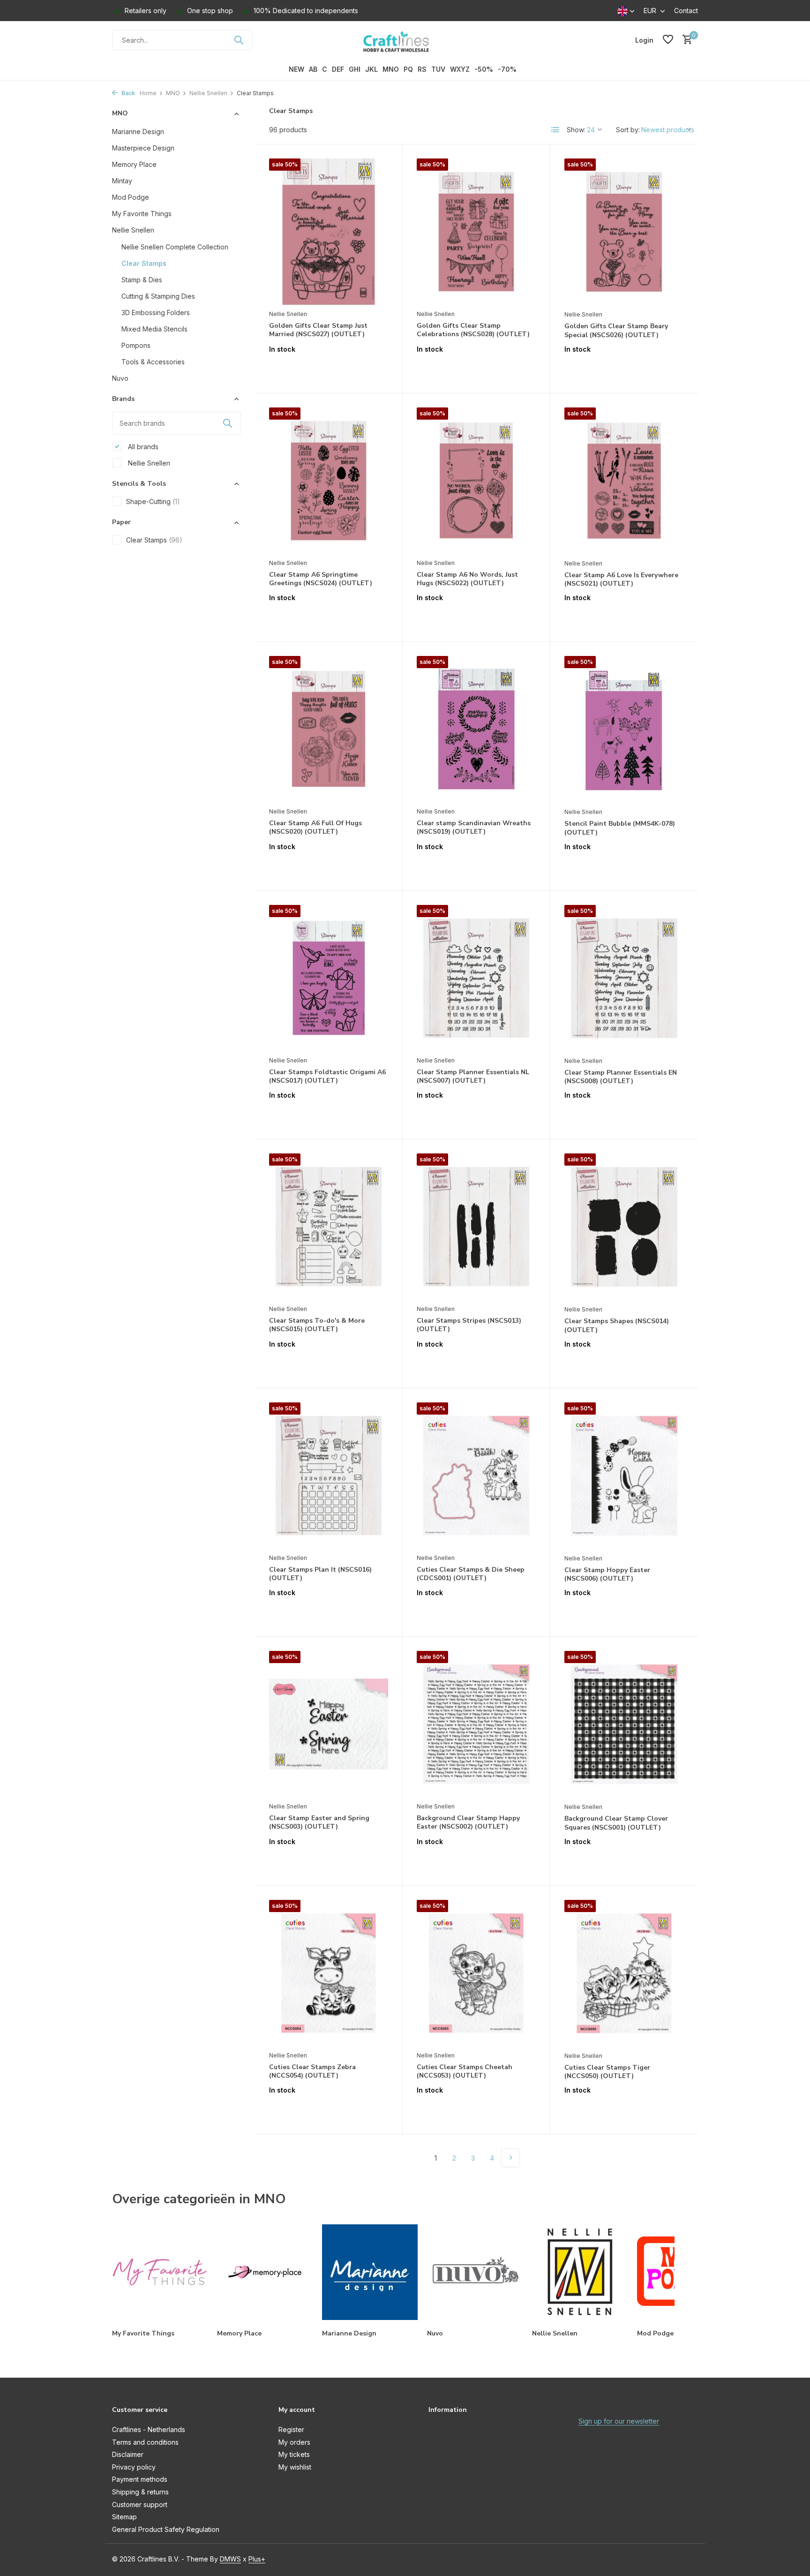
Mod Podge (131, 197)
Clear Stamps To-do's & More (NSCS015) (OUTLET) (317, 1325)
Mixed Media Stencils (154, 328)
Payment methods (140, 2479)
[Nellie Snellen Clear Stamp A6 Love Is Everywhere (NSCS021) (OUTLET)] (624, 481)
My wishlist (295, 2467)
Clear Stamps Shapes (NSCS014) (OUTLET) (617, 1326)
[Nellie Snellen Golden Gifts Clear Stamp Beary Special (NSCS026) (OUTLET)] (624, 232)
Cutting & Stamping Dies (158, 296)
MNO (391, 69)
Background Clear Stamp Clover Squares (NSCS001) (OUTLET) (616, 1823)
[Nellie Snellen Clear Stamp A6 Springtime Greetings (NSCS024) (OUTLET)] (329, 481)
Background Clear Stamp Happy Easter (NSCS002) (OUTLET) (468, 1823)
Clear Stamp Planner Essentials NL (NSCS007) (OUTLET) (473, 1077)
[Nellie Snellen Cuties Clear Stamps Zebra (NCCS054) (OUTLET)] (329, 1973)
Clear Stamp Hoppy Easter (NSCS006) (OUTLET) (607, 1574)
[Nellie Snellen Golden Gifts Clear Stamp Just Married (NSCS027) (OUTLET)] (329, 232)
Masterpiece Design (143, 147)
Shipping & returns (140, 2492)
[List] (555, 130)
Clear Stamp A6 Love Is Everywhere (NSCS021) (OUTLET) (621, 580)
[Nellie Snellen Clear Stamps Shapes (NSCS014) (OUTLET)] (624, 1227)
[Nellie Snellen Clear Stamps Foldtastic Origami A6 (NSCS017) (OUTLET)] (329, 978)
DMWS (230, 2559)
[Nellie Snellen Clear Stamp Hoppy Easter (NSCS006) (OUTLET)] (624, 1476)
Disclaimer (128, 2454)
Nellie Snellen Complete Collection (175, 246)
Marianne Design (138, 131)
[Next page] (510, 2158)
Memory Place (134, 164)
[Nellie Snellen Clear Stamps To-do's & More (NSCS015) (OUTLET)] (329, 1227)
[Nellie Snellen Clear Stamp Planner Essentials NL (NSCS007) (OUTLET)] (476, 978)
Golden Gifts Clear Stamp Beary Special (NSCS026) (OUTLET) (616, 331)
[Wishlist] (668, 40)
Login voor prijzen (329, 369)
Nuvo (120, 378)
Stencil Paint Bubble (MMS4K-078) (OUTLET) (620, 828)
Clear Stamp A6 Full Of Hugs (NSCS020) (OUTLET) (315, 828)
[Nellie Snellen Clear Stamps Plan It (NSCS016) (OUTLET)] (329, 1476)
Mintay (122, 180)
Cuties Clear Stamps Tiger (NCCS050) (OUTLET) (607, 2072)
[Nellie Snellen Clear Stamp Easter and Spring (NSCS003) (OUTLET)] (329, 1724)
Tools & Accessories (153, 361)
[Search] (239, 40)
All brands (142, 446)
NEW (296, 69)
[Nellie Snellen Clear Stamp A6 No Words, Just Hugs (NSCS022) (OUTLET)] (476, 481)
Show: (576, 130)
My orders (294, 2442)
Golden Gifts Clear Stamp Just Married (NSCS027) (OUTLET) (318, 330)
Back (127, 93)
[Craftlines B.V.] (405, 40)
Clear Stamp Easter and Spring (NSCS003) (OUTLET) (319, 1823)
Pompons (136, 345)
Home (148, 93)
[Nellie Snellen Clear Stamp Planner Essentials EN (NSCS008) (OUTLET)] (624, 978)
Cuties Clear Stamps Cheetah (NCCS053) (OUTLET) (465, 2071)
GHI (355, 69)
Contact (686, 11)
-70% (507, 69)
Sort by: (628, 130)
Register (291, 2429)
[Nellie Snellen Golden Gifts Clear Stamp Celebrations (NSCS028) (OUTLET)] (476, 232)
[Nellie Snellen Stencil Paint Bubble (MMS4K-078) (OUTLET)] (624, 729)
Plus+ (257, 2559)
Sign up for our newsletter (619, 2421)
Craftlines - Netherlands (149, 2429)
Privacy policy (134, 2467)
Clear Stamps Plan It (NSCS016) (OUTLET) (320, 1574)
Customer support (140, 2504)
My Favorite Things (142, 213)
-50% (484, 69)
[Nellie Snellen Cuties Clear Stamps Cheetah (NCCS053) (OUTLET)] (476, 1973)
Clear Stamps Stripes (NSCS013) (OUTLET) (469, 1325)
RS (422, 69)
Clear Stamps (144, 263)
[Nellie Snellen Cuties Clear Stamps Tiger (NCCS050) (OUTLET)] (624, 1973)
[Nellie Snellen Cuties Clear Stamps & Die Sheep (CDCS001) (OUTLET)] (476, 1476)
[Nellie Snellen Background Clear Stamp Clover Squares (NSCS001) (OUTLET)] (624, 1724)
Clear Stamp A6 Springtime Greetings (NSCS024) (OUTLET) (321, 579)
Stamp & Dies (142, 279)
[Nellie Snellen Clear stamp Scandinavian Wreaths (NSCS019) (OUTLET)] (476, 729)
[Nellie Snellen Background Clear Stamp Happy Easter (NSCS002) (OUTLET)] (476, 1724)
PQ (408, 69)
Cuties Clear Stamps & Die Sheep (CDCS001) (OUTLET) (471, 1574)
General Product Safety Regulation (166, 2529)
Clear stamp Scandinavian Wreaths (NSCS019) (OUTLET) (474, 828)
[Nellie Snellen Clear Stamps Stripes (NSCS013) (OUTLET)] (476, 1227)
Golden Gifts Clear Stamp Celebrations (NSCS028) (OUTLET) (473, 330)
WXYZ (460, 69)
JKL (371, 69)
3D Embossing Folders (156, 312)
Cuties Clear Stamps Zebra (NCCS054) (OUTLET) (312, 2071)
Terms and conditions (145, 2442)
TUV (438, 69)
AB (313, 69)
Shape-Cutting (153, 501)
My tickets (294, 2454)
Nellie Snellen (208, 93)
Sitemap (124, 2517)
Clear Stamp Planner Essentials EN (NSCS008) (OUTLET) (621, 1077)
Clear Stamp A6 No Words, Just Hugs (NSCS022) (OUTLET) (467, 579)
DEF (338, 69)
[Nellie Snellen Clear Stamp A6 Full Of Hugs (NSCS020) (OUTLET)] (329, 729)
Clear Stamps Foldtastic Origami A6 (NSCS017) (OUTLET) (327, 1077)
